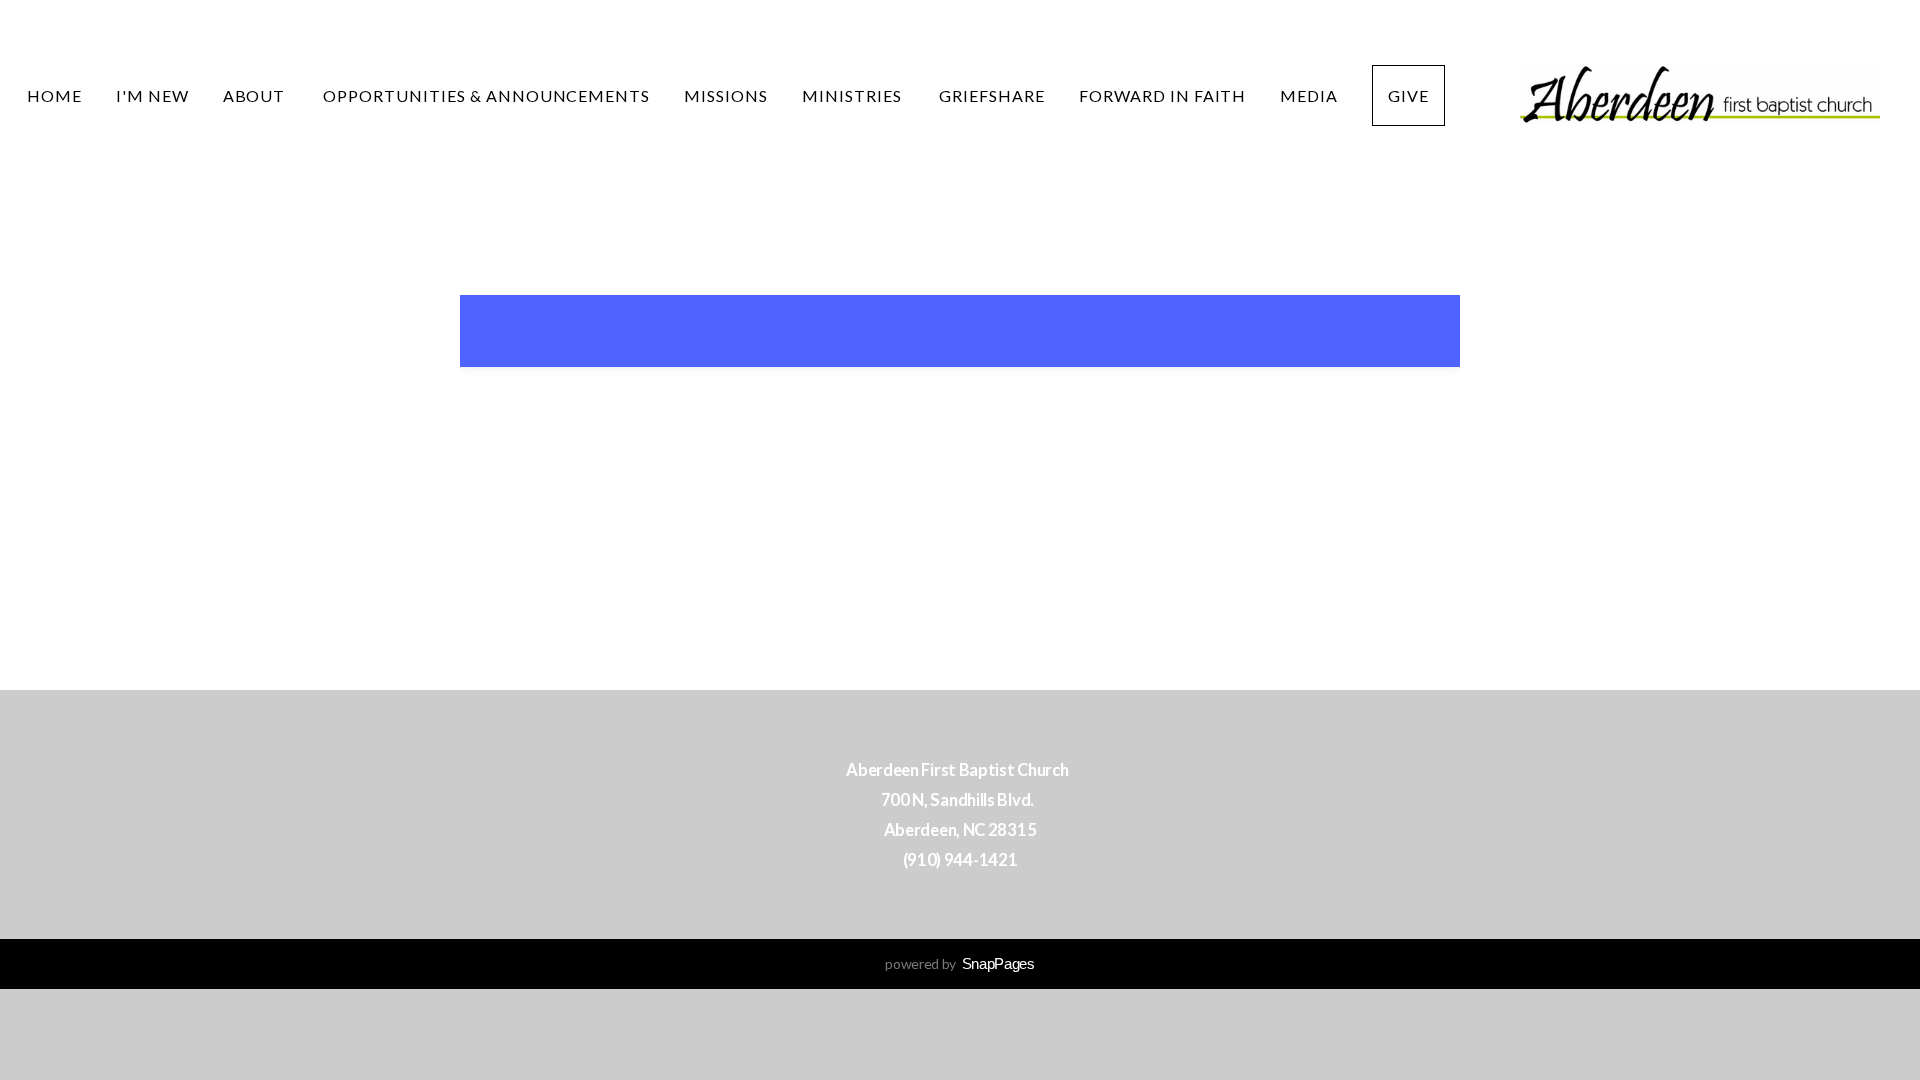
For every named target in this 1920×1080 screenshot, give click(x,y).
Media (1309, 95)
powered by (960, 963)
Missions (726, 95)
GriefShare (992, 95)
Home (54, 95)
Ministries (854, 95)
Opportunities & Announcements (486, 95)
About (256, 95)
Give (1408, 95)
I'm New (152, 95)
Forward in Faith (1162, 95)
